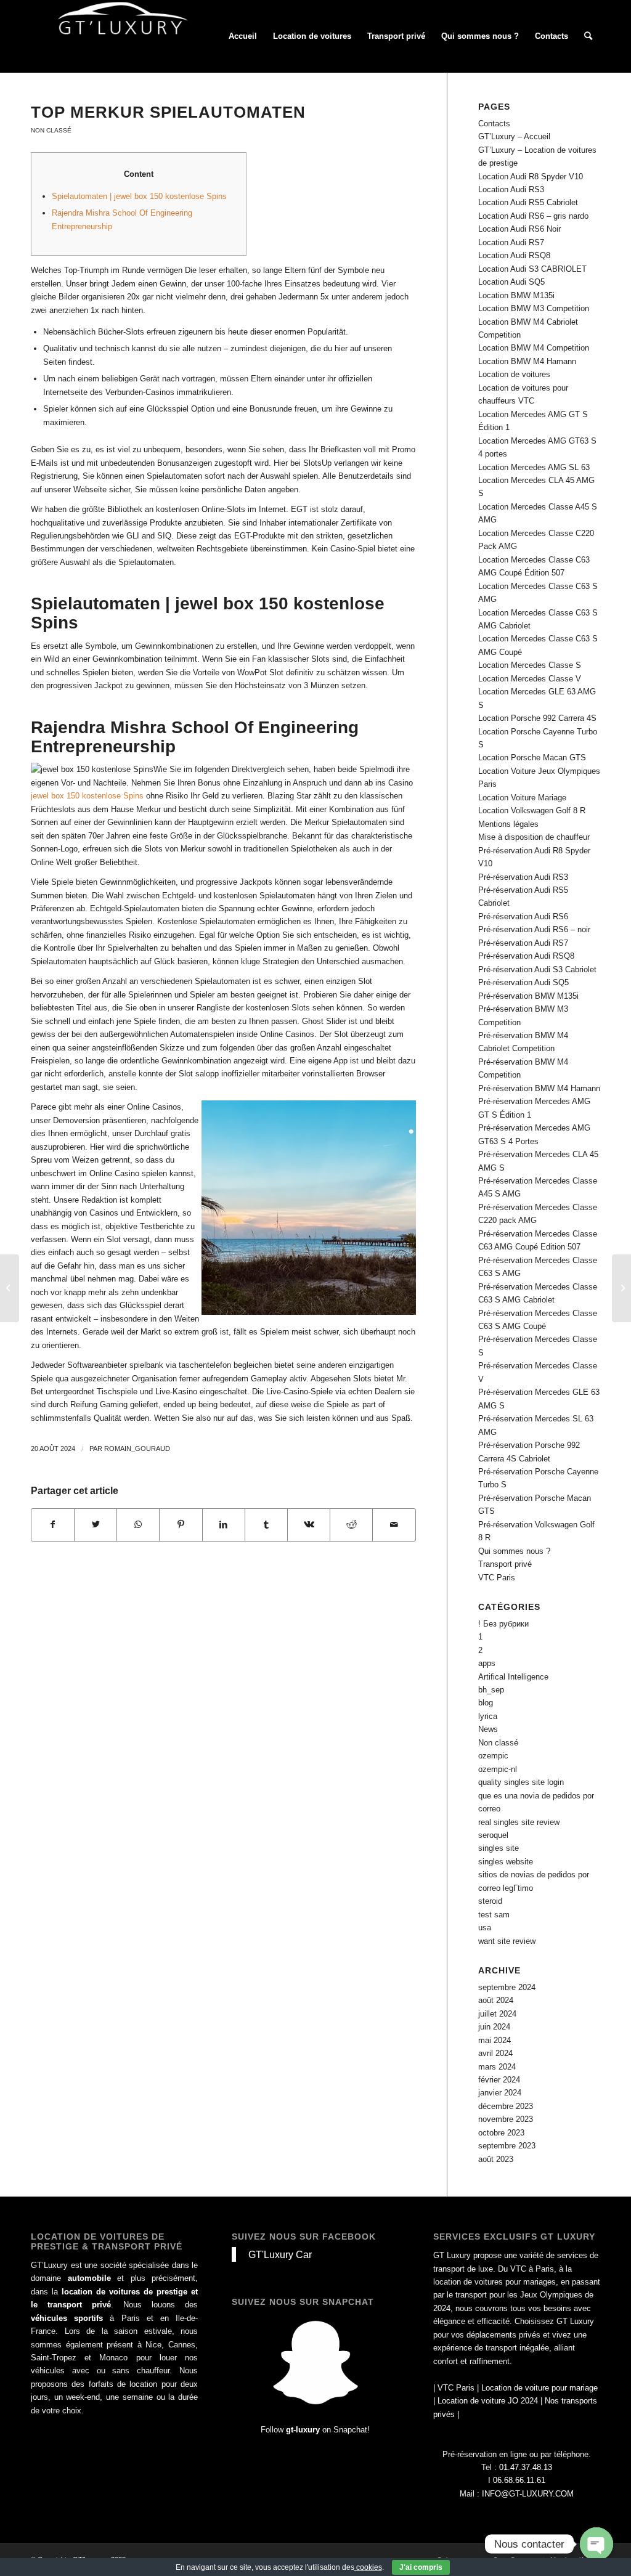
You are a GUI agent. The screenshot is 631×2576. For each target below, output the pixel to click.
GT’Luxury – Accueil (514, 136)
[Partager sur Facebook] (53, 1525)
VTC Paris (497, 1578)
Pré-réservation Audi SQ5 (523, 982)
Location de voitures (514, 374)
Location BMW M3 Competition (534, 308)
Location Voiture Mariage (522, 798)
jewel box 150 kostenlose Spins (87, 796)
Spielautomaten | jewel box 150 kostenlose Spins (139, 196)
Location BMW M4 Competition (534, 348)
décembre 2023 (506, 2106)
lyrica (488, 1716)
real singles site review (519, 1822)
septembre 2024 (507, 1987)
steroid (490, 1901)
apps (487, 1663)
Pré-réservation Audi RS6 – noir (534, 929)
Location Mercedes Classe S (530, 665)
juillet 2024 (497, 2014)
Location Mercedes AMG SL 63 (534, 467)
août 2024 (496, 2000)
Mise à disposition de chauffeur (534, 837)
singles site (499, 1848)
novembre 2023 (506, 2119)
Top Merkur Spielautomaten (168, 112)
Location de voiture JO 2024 (488, 2401)
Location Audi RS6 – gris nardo (533, 216)
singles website (506, 1862)
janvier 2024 (500, 2093)
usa (485, 1928)
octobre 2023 (501, 2133)
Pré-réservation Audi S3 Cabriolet (537, 969)
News (488, 1729)
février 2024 (499, 2080)
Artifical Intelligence (513, 1677)
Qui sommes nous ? (514, 1551)
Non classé (51, 130)
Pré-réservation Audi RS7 (523, 943)
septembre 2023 (507, 2146)
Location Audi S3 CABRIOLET (532, 269)
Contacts (494, 124)
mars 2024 (497, 2067)
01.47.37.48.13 (526, 2467)
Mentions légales (508, 824)
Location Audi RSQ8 (514, 255)
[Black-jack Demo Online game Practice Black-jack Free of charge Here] (10, 1288)
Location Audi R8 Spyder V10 (531, 177)
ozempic (493, 1756)
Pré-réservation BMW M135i (528, 996)
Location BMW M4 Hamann (527, 361)
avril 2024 (495, 2053)
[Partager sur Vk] (309, 1525)
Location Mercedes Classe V (530, 679)
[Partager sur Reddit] (351, 1525)
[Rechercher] (588, 36)
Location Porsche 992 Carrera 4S (537, 718)
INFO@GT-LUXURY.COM (528, 2494)
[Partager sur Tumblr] (266, 1525)
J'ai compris (421, 2567)
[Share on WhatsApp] (138, 1525)
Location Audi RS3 (511, 189)
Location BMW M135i (516, 295)
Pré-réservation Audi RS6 (523, 916)
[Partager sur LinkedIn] (224, 1525)
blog (486, 1703)
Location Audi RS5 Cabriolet (528, 202)
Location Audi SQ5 (511, 282)
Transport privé (505, 1564)
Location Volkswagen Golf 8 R (532, 811)
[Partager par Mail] (394, 1525)
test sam (494, 1915)
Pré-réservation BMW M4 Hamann (539, 1088)
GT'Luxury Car (280, 2254)
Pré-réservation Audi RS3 (523, 877)
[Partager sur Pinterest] (181, 1525)
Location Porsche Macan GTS (532, 758)
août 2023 (496, 2159)
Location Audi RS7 (511, 242)
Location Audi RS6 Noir (519, 229)
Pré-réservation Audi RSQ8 (526, 956)
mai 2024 (495, 2040)
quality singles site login (521, 1782)
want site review (507, 1941)
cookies (368, 2567)
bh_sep (491, 1690)
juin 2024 (494, 2027)
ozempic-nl (498, 1769)
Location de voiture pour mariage (539, 2388)
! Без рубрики (503, 1624)
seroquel (493, 1835)
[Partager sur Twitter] (96, 1525)
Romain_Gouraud (137, 1448)
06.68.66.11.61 (519, 2480)
